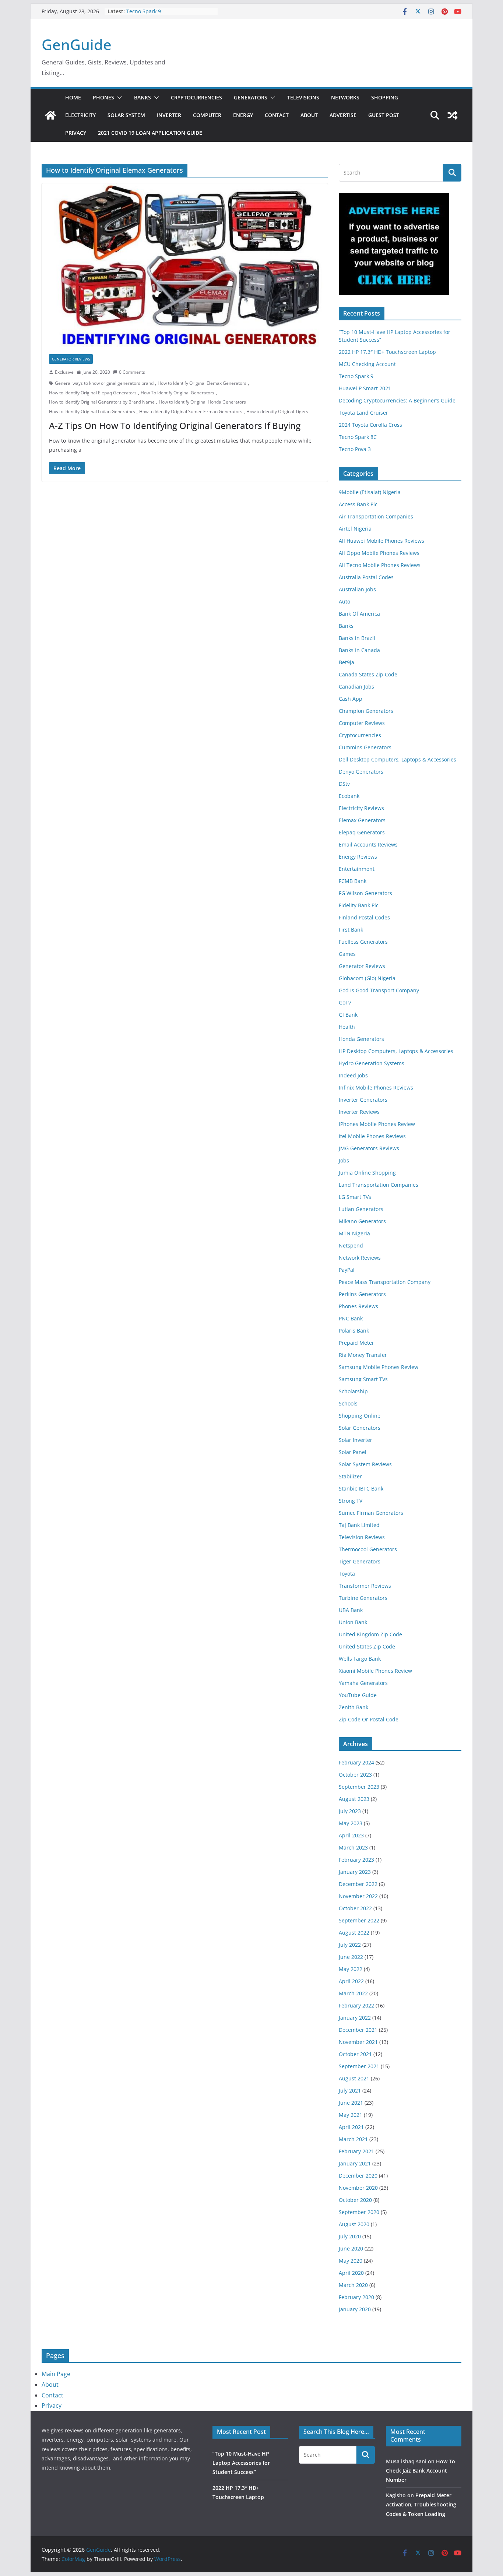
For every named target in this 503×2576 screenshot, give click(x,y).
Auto (344, 601)
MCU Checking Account (367, 364)
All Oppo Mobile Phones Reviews (379, 553)
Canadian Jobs (356, 687)
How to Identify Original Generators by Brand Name (102, 402)
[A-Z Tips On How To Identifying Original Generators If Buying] (185, 265)
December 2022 (358, 1884)
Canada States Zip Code (368, 674)
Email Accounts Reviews (368, 844)
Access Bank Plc (358, 504)
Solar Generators (360, 1428)
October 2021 (355, 2054)
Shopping (385, 97)
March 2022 (353, 1993)
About (309, 115)
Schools (348, 1403)
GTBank (348, 1015)
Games (347, 954)
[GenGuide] (50, 115)
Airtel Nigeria (355, 529)
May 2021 (351, 2115)
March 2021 (353, 2139)
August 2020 (354, 2224)
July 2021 (350, 2091)
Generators (251, 97)
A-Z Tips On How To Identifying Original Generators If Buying (175, 425)
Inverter (169, 115)
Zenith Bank (353, 1707)
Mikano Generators (362, 1221)
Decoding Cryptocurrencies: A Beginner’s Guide (397, 400)
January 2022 (355, 2018)
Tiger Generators (360, 1561)
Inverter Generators (363, 1100)
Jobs (344, 1160)
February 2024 (356, 1762)
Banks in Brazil (357, 638)
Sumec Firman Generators (371, 1513)
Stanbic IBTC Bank (361, 1488)
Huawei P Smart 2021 (365, 388)
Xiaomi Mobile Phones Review (375, 1671)
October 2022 (355, 1908)
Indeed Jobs (353, 1075)
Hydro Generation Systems (372, 1063)
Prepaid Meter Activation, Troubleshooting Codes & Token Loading (421, 2504)
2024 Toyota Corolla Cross (370, 425)
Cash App (351, 699)
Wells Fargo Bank (360, 1659)
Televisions (303, 97)
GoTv (345, 1002)
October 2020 (355, 2200)
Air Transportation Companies (376, 516)
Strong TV (351, 1501)
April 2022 (351, 1981)
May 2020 (351, 2261)
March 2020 (353, 2285)
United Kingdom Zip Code (370, 1634)
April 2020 (351, 2273)
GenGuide (77, 44)
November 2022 (358, 1896)
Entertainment (357, 869)
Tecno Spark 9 (144, 11)
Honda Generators (361, 1039)
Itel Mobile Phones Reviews (372, 1136)
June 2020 (351, 2248)
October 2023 (355, 1775)
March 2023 (353, 1847)
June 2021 (351, 2103)
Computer (207, 115)
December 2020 (358, 2176)
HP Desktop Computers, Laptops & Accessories (396, 1051)
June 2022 (351, 1957)
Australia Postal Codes (366, 577)
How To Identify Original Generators (177, 393)
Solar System (126, 115)
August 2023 (354, 1799)
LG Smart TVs (355, 1197)
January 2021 (355, 2163)
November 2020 (358, 2188)
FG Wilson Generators (365, 893)
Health (347, 1027)
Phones (103, 97)
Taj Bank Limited (359, 1525)
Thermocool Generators (368, 1549)
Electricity (80, 115)
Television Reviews (362, 1537)
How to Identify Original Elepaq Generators (93, 393)
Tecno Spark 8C (358, 437)
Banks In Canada (359, 650)
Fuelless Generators (363, 942)
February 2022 (356, 2005)
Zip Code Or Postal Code (369, 1719)
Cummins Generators (365, 747)
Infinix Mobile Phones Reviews (376, 1088)
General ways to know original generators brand (104, 383)
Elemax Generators (362, 820)
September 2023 (359, 1787)
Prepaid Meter (356, 1343)
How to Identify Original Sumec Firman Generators (191, 411)
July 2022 (350, 1945)
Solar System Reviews (365, 1464)
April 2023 (351, 1835)
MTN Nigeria (354, 1233)
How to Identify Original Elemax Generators (202, 383)
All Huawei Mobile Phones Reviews (381, 541)
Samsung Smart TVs (363, 1379)
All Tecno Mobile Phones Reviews (380, 565)
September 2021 (359, 2066)
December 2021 (358, 2030)
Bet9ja (347, 662)
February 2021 (356, 2151)
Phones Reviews (358, 1306)
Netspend (351, 1245)
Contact (277, 115)
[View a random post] (453, 115)
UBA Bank (351, 1610)
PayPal (347, 1270)
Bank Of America (359, 614)
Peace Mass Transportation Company (385, 1282)
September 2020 (359, 2212)
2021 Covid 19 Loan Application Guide (150, 133)
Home (73, 97)
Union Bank (353, 1622)
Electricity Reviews (361, 808)
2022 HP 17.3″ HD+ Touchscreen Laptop (387, 352)
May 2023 (351, 1823)
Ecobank (349, 796)
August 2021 (354, 2078)
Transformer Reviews (365, 1586)
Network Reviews (360, 1258)
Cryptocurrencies (196, 97)
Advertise (343, 115)
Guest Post (384, 115)
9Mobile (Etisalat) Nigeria (370, 492)
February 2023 (356, 1860)
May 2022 (351, 1969)
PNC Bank (351, 1318)
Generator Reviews (71, 359)
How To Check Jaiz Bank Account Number (421, 2471)
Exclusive (64, 372)
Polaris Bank (354, 1331)
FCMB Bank (353, 881)
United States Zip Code (367, 1646)
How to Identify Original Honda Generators (202, 402)
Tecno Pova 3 (355, 449)
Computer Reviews (362, 723)
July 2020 (350, 2236)
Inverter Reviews (359, 1112)
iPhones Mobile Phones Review (377, 1124)
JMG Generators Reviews (369, 1148)
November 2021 (358, 2042)
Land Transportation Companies (379, 1185)
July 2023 (350, 1811)
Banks (143, 97)
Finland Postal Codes (364, 917)
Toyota (347, 1574)
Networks (345, 97)
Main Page (56, 2374)
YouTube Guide (358, 1695)
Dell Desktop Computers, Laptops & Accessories (398, 759)
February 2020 (356, 2297)
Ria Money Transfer (363, 1355)
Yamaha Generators (363, 1683)
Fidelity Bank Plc (359, 905)
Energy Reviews (358, 857)
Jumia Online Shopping (367, 1173)
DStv (344, 784)
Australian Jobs (357, 589)
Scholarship (353, 1391)
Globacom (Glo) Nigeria (367, 978)
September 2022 (359, 1920)
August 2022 (354, 1933)
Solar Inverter (356, 1440)
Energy (243, 115)
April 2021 (351, 2127)
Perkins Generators (362, 1294)
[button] (118, 98)
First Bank (351, 930)
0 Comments (132, 372)
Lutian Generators (361, 1209)
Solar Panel (353, 1452)
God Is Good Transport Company (379, 990)
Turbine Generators (363, 1598)
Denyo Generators (361, 772)
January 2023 (355, 1872)
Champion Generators (366, 711)
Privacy (76, 133)
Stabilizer (350, 1476)
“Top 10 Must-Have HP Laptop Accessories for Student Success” (241, 2463)
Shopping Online (360, 1416)
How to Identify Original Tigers (277, 411)
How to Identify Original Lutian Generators (92, 411)
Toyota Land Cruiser (363, 413)
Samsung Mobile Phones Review (379, 1367)
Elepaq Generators (362, 832)
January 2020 (355, 2309)
